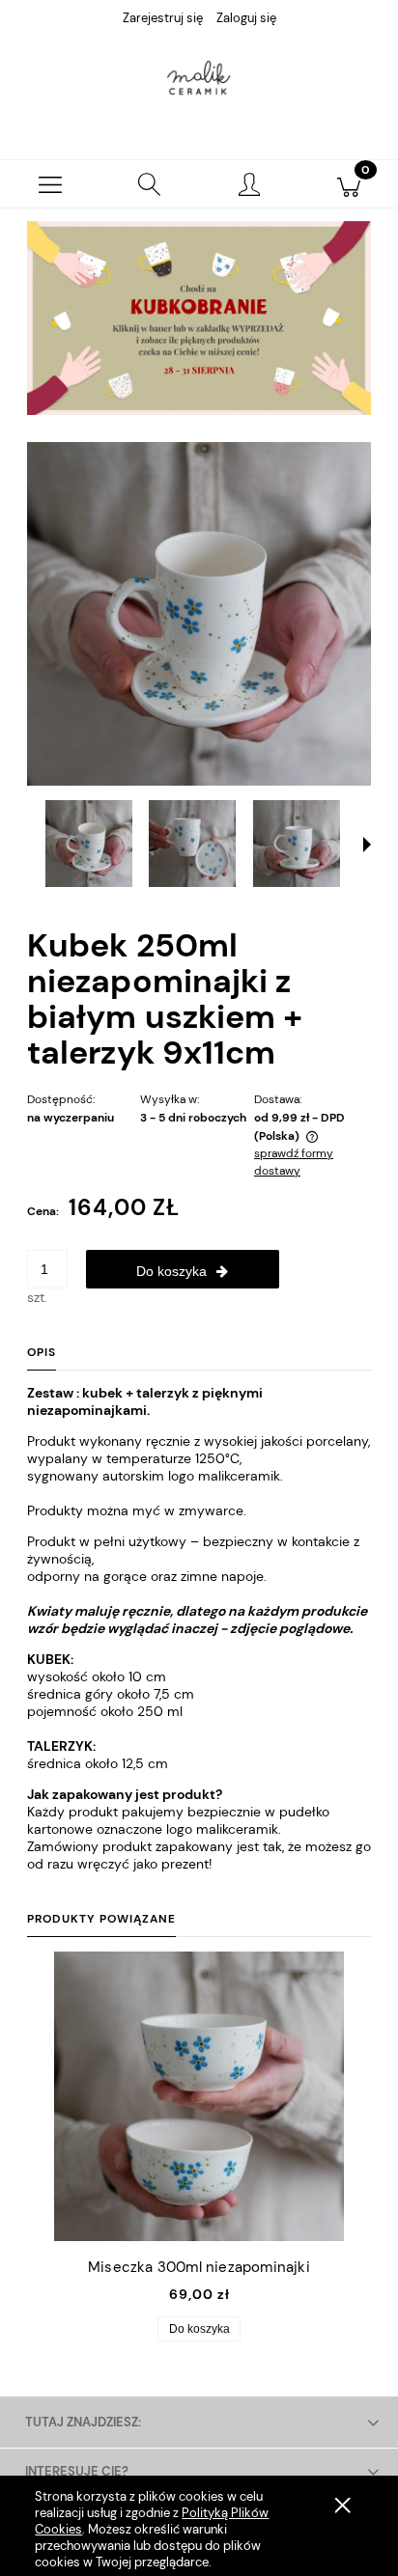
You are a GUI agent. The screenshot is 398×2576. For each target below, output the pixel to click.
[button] (50, 184)
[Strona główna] (199, 80)
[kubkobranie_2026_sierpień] (199, 317)
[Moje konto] (249, 187)
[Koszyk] (348, 184)
